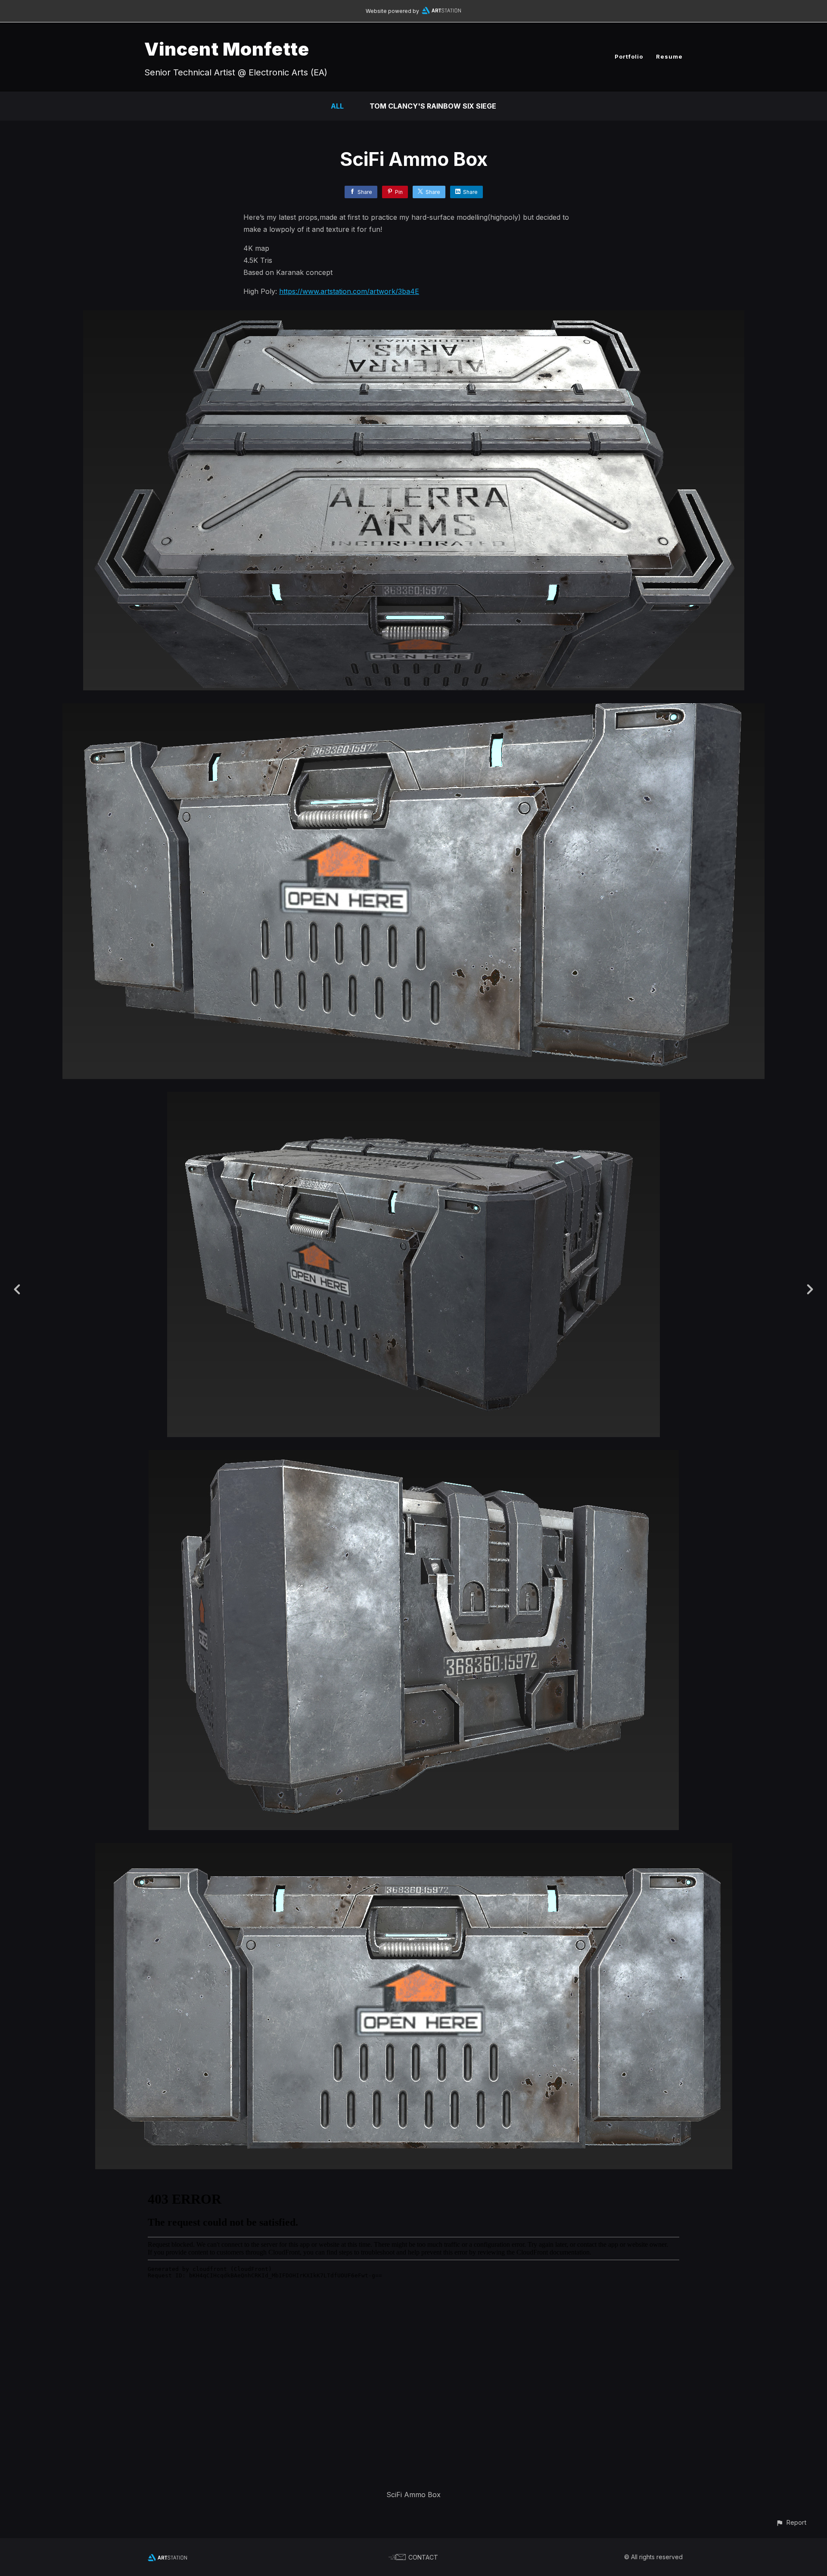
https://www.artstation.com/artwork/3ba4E (349, 291)
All (337, 106)
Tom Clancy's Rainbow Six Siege (433, 106)
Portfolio (629, 56)
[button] (791, 2522)
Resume (669, 56)
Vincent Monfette (227, 49)
